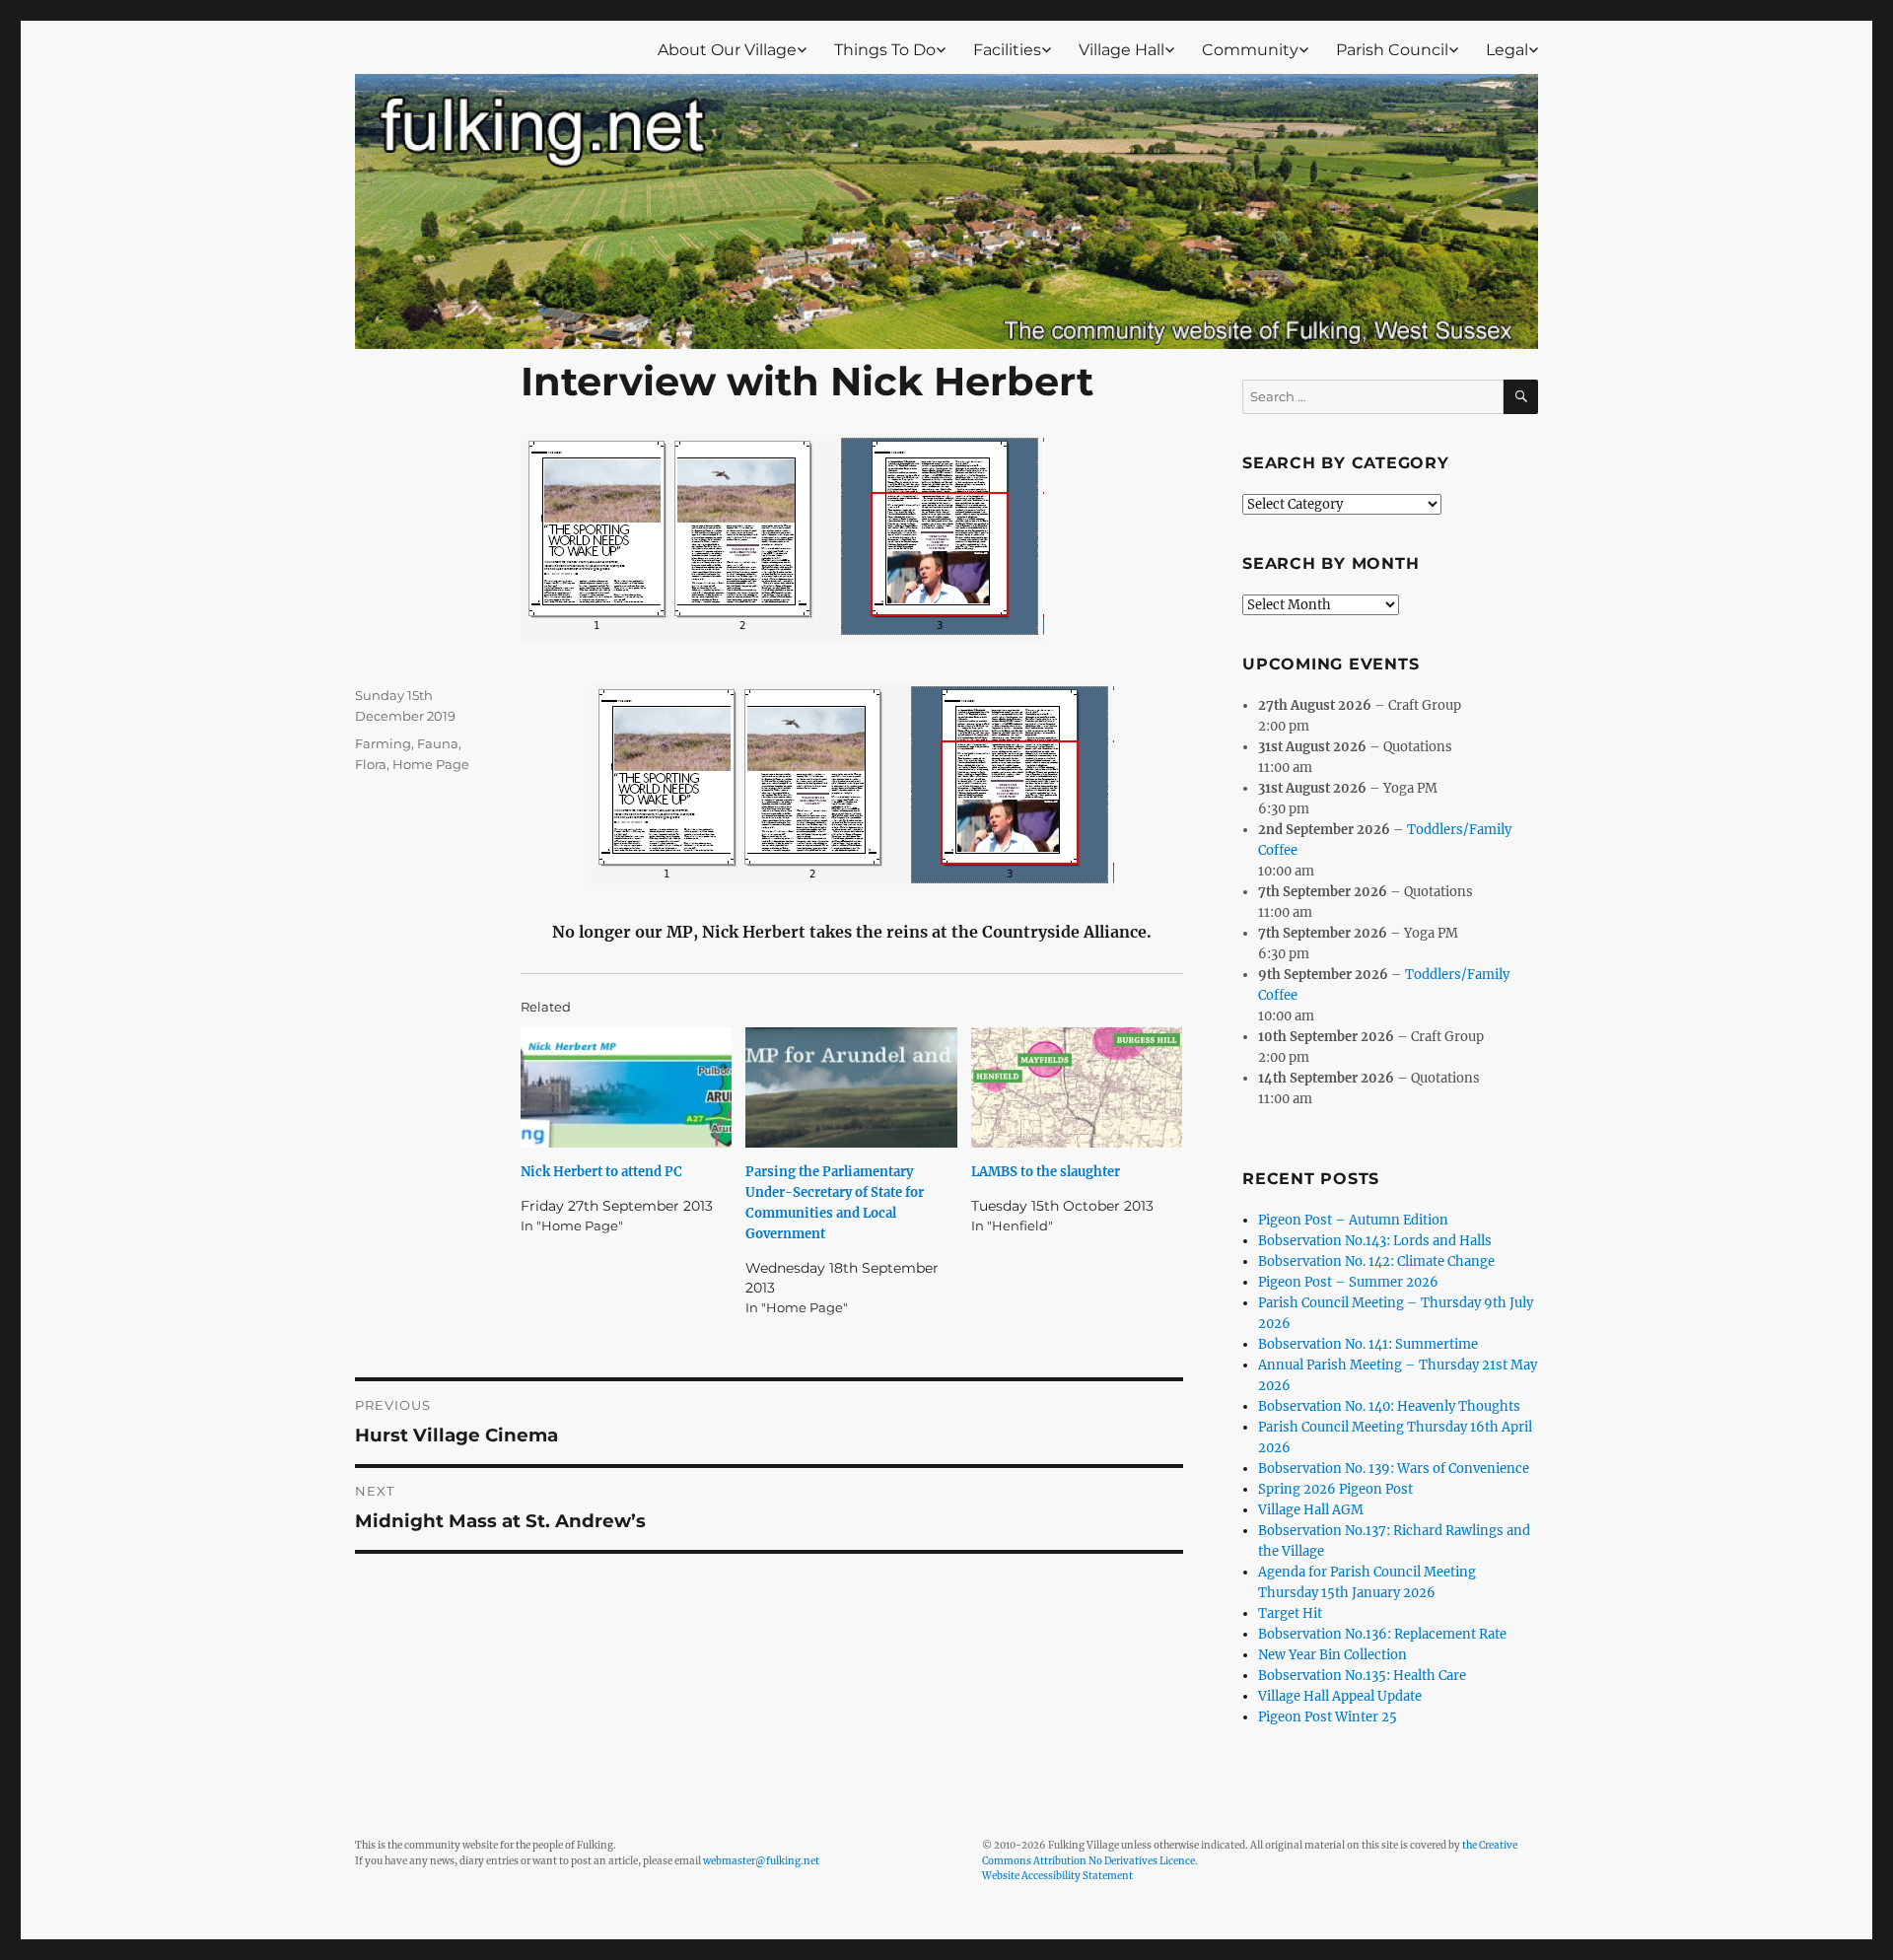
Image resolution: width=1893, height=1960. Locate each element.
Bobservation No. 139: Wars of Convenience (1394, 1469)
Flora (371, 764)
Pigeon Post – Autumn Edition (1353, 1220)
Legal (1507, 50)
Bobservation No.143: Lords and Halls (1375, 1241)
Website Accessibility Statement (1057, 1876)
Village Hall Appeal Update (1340, 1696)
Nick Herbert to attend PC (601, 1172)
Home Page (431, 764)
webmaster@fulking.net (761, 1861)
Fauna (438, 743)
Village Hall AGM (1311, 1510)
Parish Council (1392, 50)
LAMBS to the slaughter (1046, 1172)
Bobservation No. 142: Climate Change (1376, 1261)
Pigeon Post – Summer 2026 (1348, 1282)
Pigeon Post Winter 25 (1328, 1717)
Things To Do (885, 50)
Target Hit (1290, 1613)
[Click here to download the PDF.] (852, 787)
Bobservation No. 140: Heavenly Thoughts (1389, 1406)
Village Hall (1122, 50)
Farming (383, 743)
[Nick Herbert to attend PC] (626, 1087)
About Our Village (727, 50)
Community (1250, 50)
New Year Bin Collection (1332, 1655)
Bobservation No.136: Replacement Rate (1382, 1634)
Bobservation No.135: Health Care (1362, 1676)
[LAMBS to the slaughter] (1077, 1087)
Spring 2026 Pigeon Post (1335, 1489)
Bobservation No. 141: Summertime (1368, 1344)
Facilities (1007, 50)
